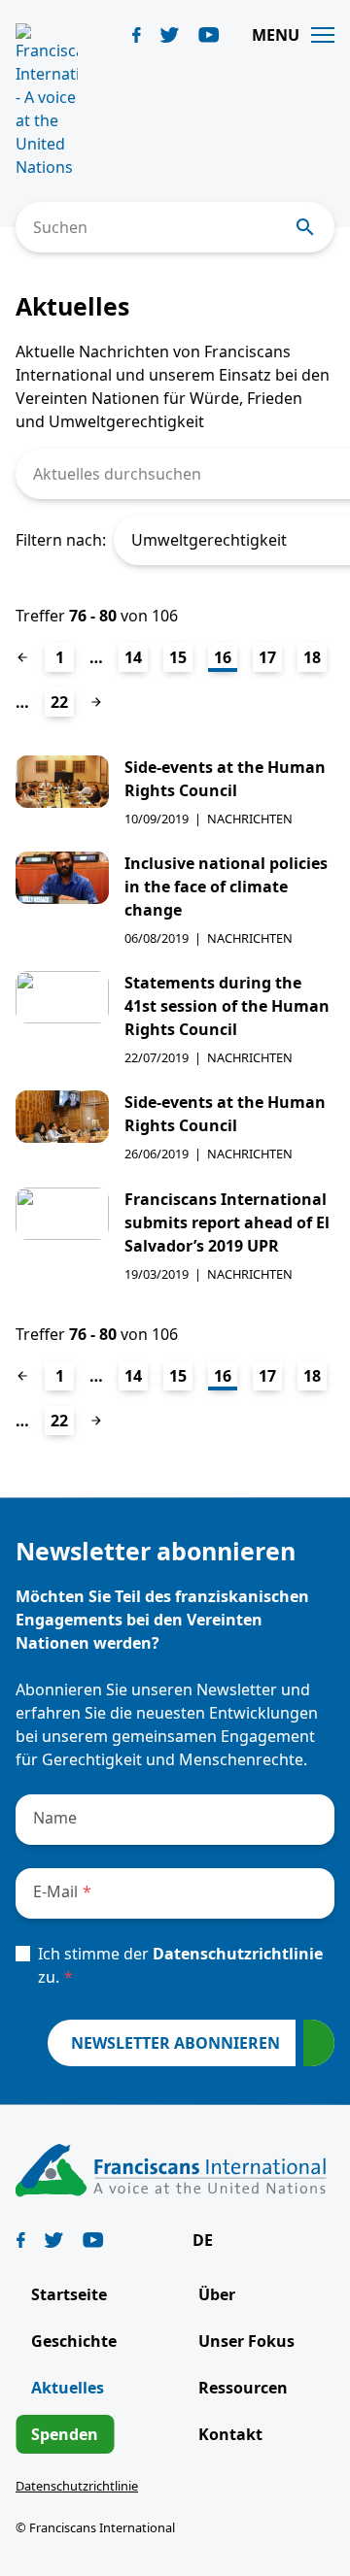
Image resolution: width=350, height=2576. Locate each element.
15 (178, 657)
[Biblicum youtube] (209, 35)
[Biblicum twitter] (170, 35)
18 (312, 657)
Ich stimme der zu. (180, 1965)
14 (133, 657)
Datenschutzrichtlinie (238, 1954)
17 (267, 657)
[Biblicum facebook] (137, 35)
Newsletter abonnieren (175, 2043)
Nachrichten (250, 819)
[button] (212, 2240)
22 (59, 702)
